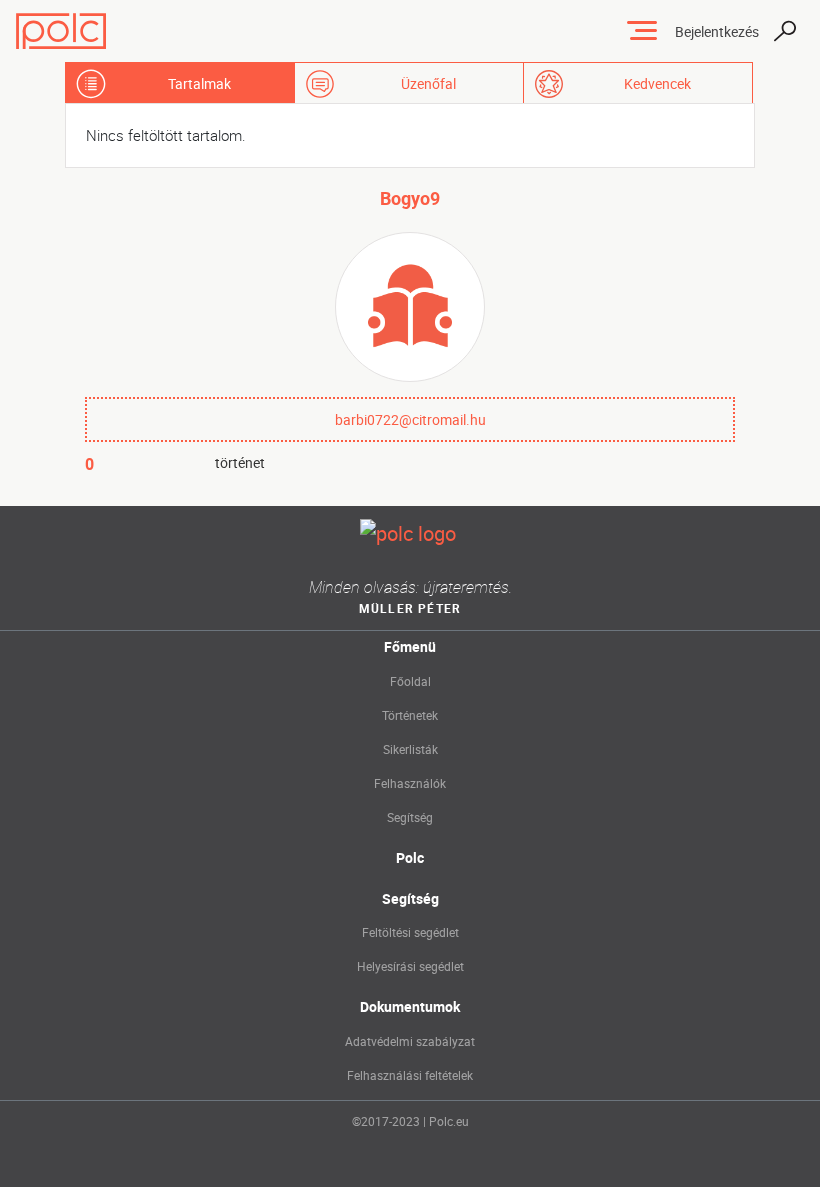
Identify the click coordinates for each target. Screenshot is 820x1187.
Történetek (410, 715)
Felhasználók (410, 783)
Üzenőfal (428, 83)
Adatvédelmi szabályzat (410, 1041)
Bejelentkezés (717, 31)
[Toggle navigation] (642, 31)
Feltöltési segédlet (410, 932)
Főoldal (410, 681)
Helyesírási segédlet (410, 966)
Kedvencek (657, 83)
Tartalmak (199, 83)
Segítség (410, 817)
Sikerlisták (410, 749)
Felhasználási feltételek (410, 1075)
